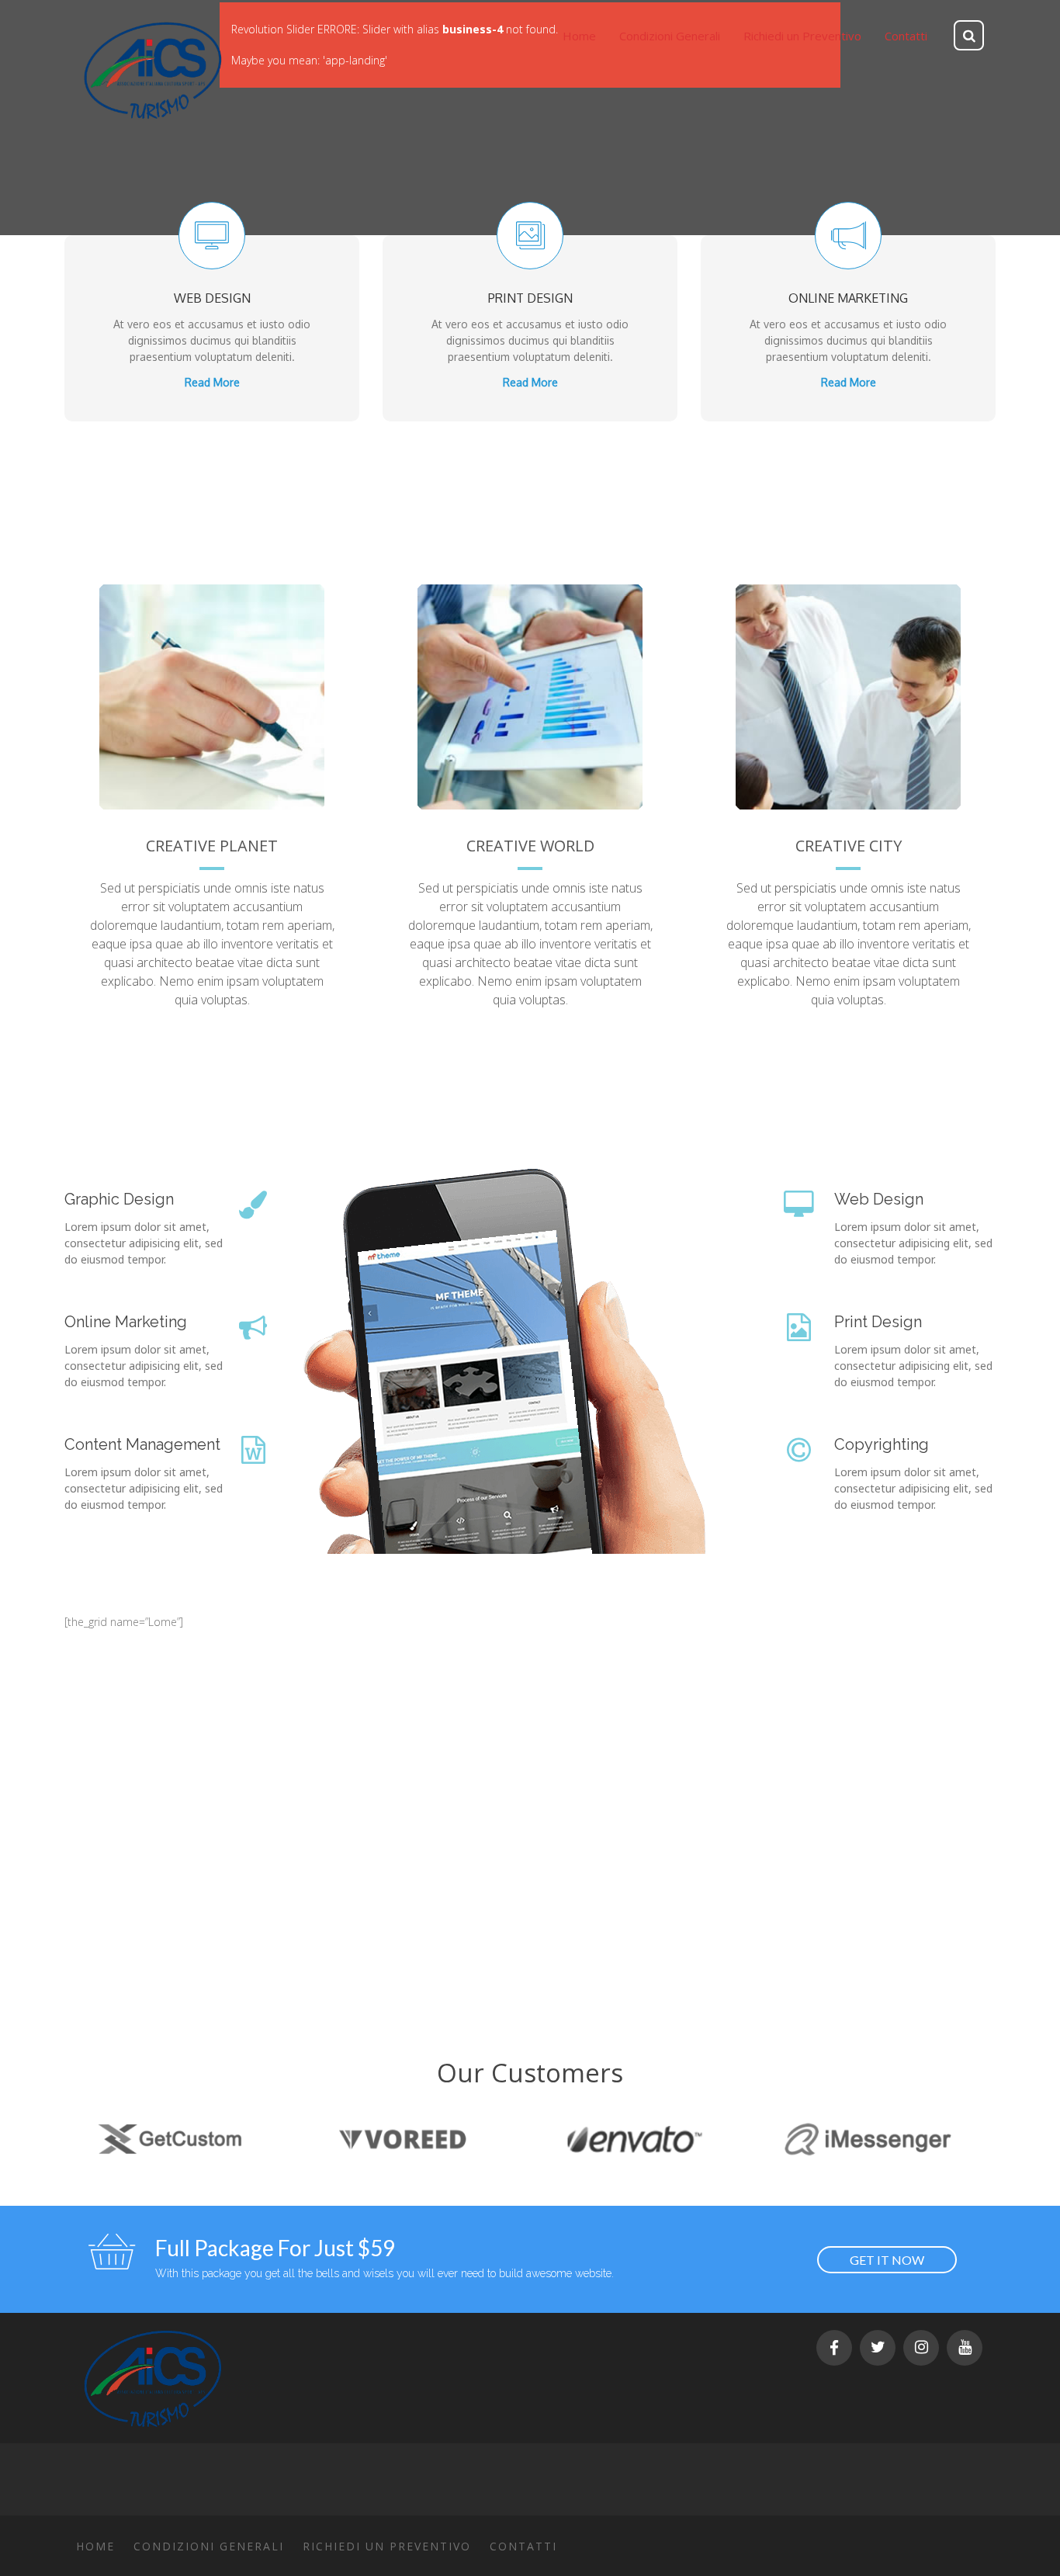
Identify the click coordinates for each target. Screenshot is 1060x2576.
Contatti (523, 2546)
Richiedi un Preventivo (387, 2546)
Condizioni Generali (209, 2546)
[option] (158, 2139)
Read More (212, 382)
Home (95, 2546)
